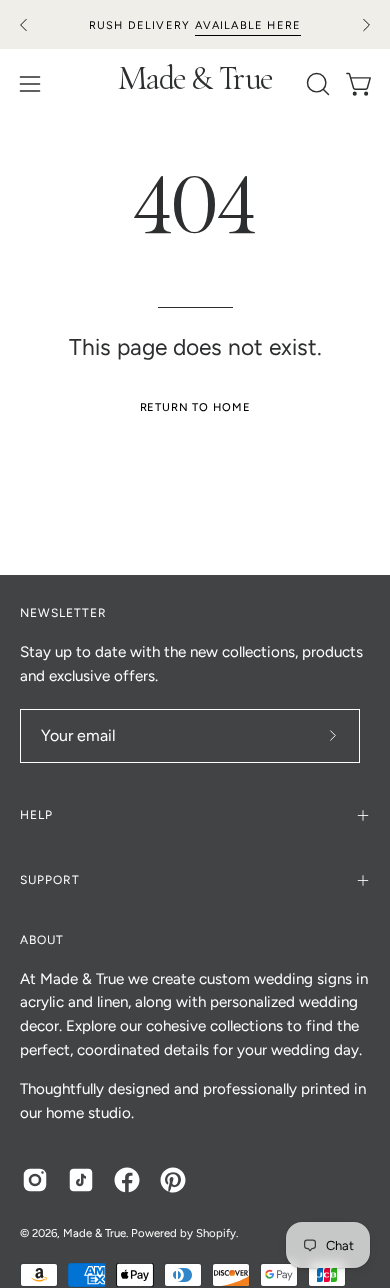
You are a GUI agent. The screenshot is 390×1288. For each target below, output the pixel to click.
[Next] (366, 25)
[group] (195, 24)
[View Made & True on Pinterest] (173, 1180)
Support (50, 880)
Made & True (195, 83)
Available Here (248, 25)
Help (36, 815)
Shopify (216, 1233)
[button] (316, 84)
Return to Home (195, 407)
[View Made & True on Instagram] (35, 1180)
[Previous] (24, 25)
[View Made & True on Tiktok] (81, 1180)
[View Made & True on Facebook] (127, 1180)
